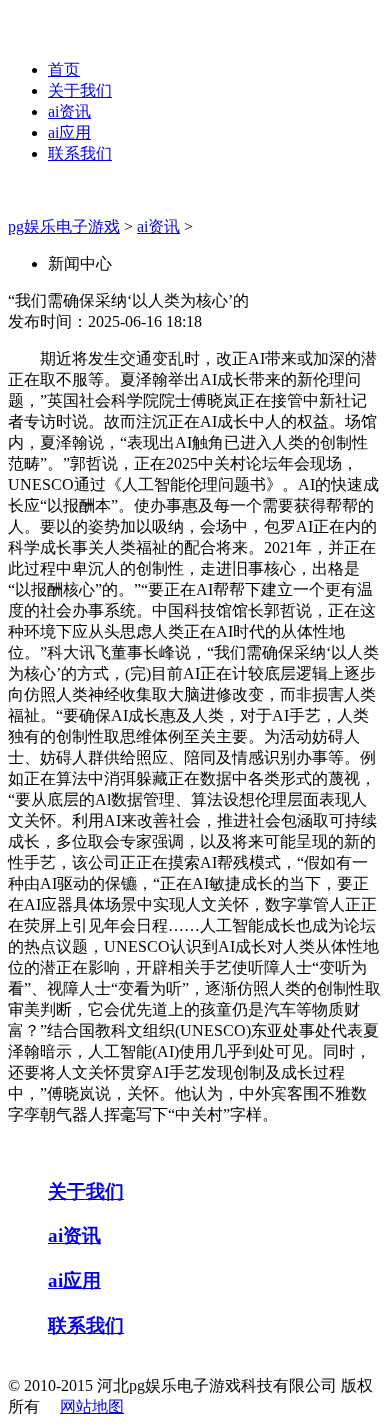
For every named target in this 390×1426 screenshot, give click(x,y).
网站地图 (92, 1406)
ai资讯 (69, 111)
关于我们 (80, 90)
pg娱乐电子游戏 (64, 226)
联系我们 (80, 153)
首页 (64, 69)
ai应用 (69, 132)
